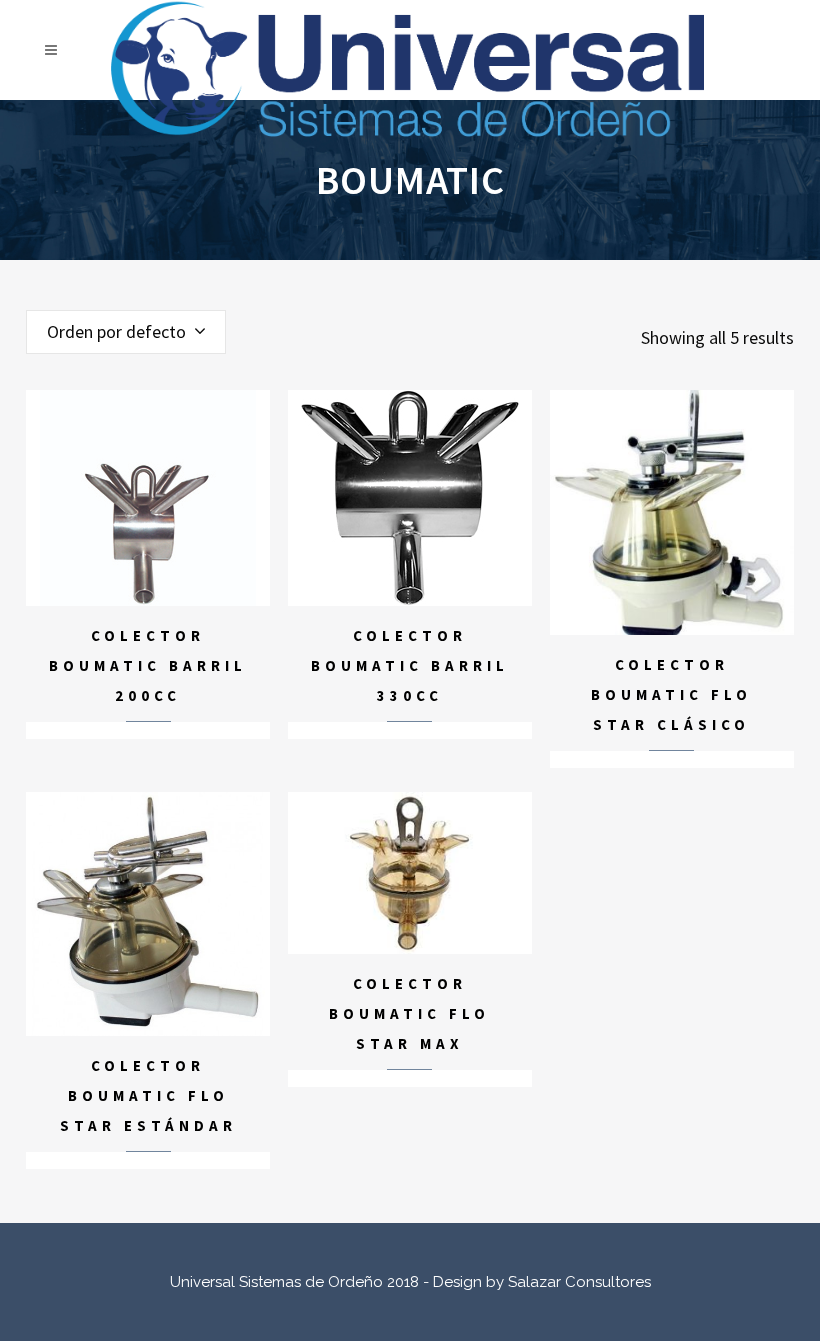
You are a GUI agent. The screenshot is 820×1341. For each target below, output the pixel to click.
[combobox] (126, 332)
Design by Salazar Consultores (542, 1282)
